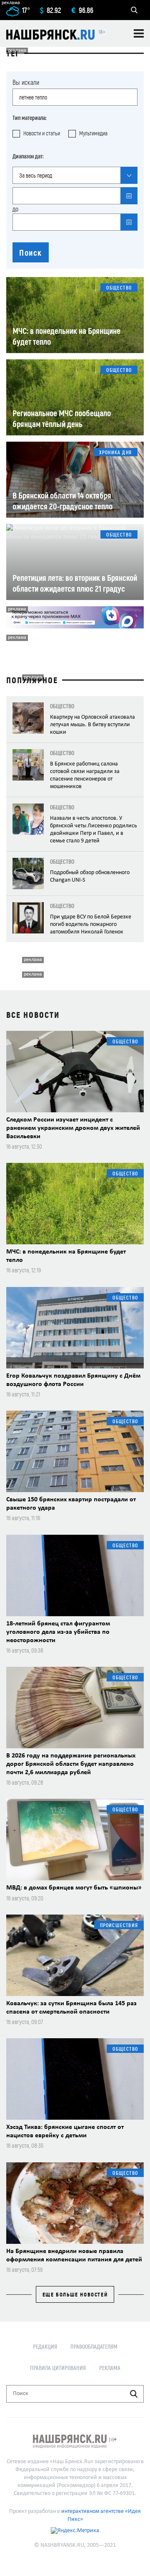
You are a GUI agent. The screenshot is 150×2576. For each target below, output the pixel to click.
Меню (139, 33)
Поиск (31, 252)
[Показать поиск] (134, 10)
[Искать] (134, 2394)
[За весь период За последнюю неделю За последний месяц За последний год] (75, 175)
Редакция (45, 2346)
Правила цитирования (58, 2368)
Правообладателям (94, 2346)
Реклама (110, 2368)
